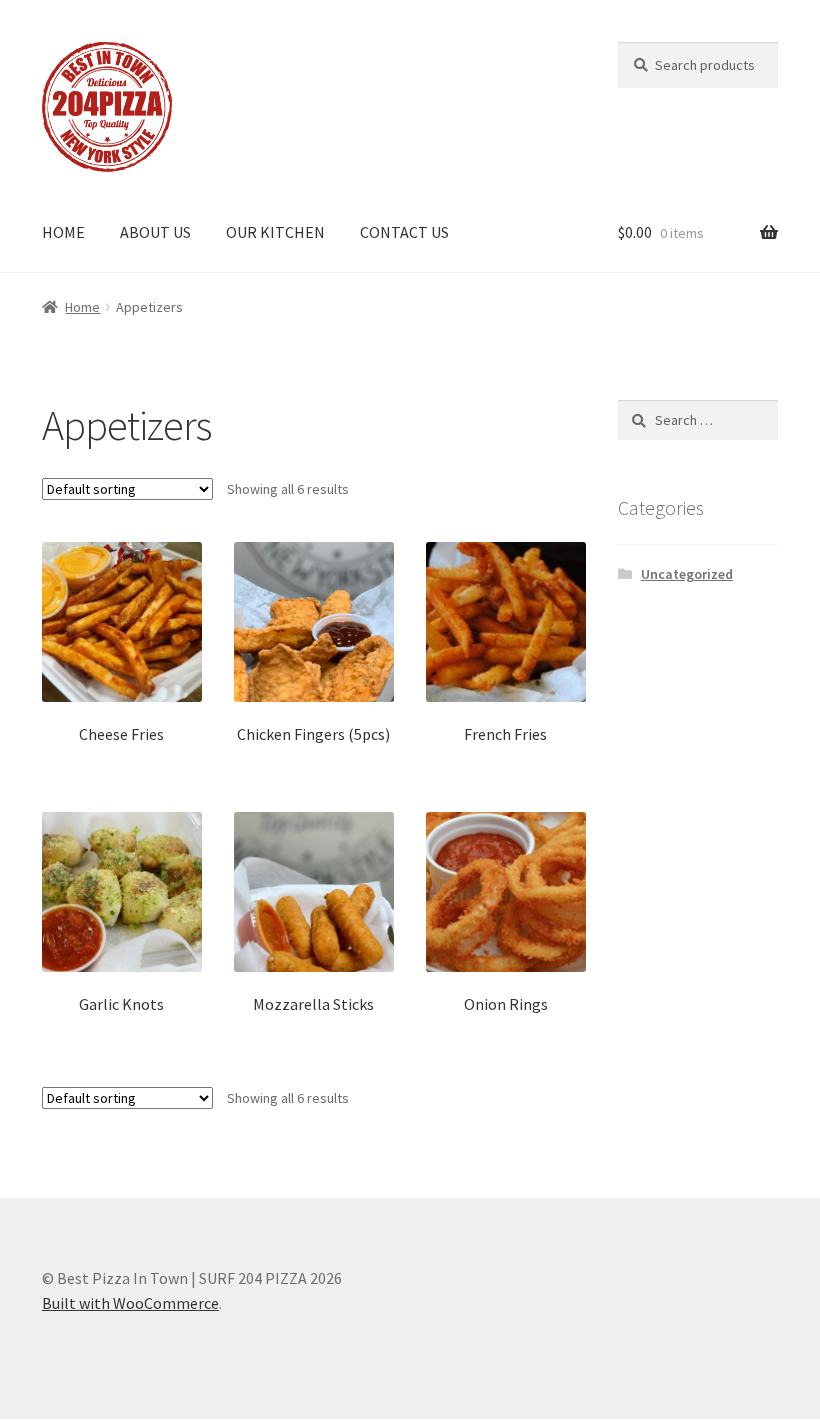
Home (82, 307)
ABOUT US (155, 232)
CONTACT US (404, 232)
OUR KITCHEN (275, 232)
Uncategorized (687, 574)
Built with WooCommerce (130, 1303)
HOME (63, 232)
